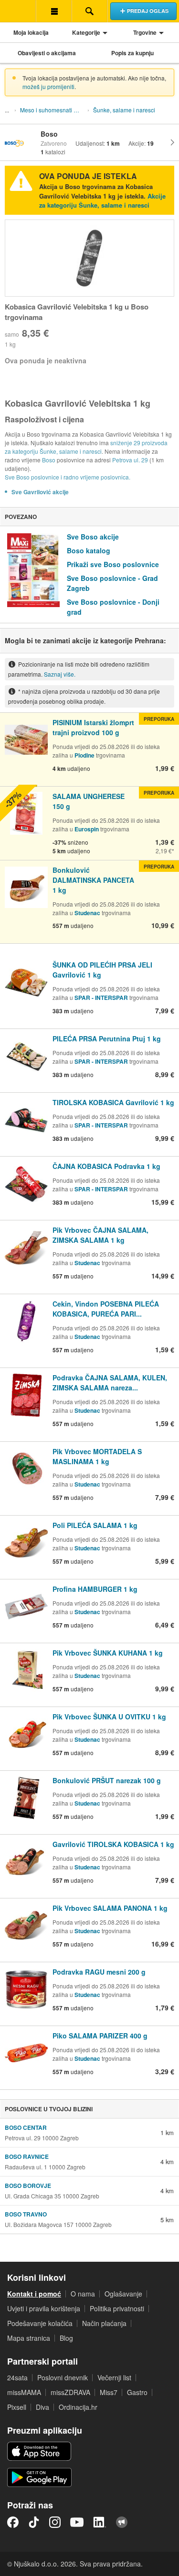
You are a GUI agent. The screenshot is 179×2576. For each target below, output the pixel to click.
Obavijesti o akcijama (47, 53)
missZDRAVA (70, 2392)
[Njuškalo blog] (122, 2522)
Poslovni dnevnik (63, 2377)
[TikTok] (34, 2522)
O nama (83, 2294)
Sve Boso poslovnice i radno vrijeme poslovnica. (68, 477)
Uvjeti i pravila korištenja (44, 2308)
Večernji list (114, 2377)
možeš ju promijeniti (48, 86)
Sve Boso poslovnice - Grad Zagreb (112, 583)
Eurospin (87, 829)
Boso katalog (89, 550)
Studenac (87, 913)
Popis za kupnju (132, 53)
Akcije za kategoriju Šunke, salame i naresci (102, 201)
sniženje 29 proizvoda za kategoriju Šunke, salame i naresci (86, 447)
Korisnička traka (54, 11)
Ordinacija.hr (78, 2407)
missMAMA (24, 2392)
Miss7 (109, 2392)
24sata (17, 2377)
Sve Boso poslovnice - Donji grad (113, 607)
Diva (42, 2407)
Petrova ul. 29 (130, 460)
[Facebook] (13, 2522)
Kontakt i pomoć (34, 2294)
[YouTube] (77, 2522)
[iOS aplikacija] (39, 2451)
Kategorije (86, 32)
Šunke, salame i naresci (124, 110)
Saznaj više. (60, 674)
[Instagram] (55, 2522)
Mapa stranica (29, 2338)
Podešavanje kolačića (40, 2323)
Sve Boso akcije (93, 537)
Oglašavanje (123, 2294)
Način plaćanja (104, 2323)
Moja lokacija (31, 32)
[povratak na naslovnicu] (18, 11)
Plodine (84, 755)
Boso (49, 460)
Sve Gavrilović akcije (40, 492)
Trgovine (145, 32)
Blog (66, 2338)
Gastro (137, 2392)
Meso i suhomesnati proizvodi (53, 110)
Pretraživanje (89, 11)
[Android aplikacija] (39, 2477)
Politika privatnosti (117, 2308)
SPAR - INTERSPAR (102, 998)
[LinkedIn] (100, 2522)
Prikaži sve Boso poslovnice (113, 564)
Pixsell (17, 2407)
